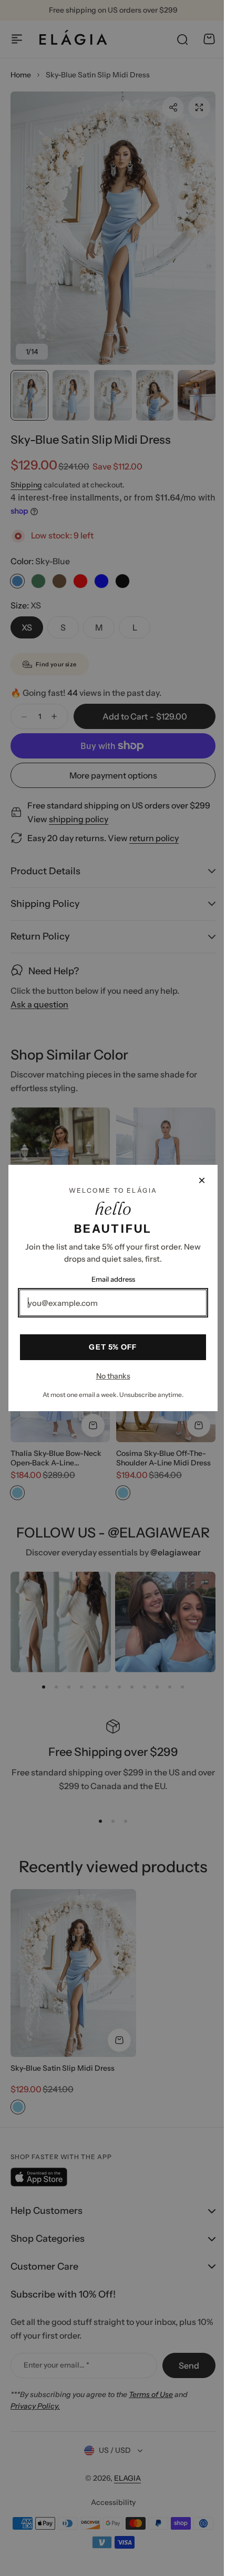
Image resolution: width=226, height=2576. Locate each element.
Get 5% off (109, 1347)
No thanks (109, 1376)
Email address (109, 1279)
